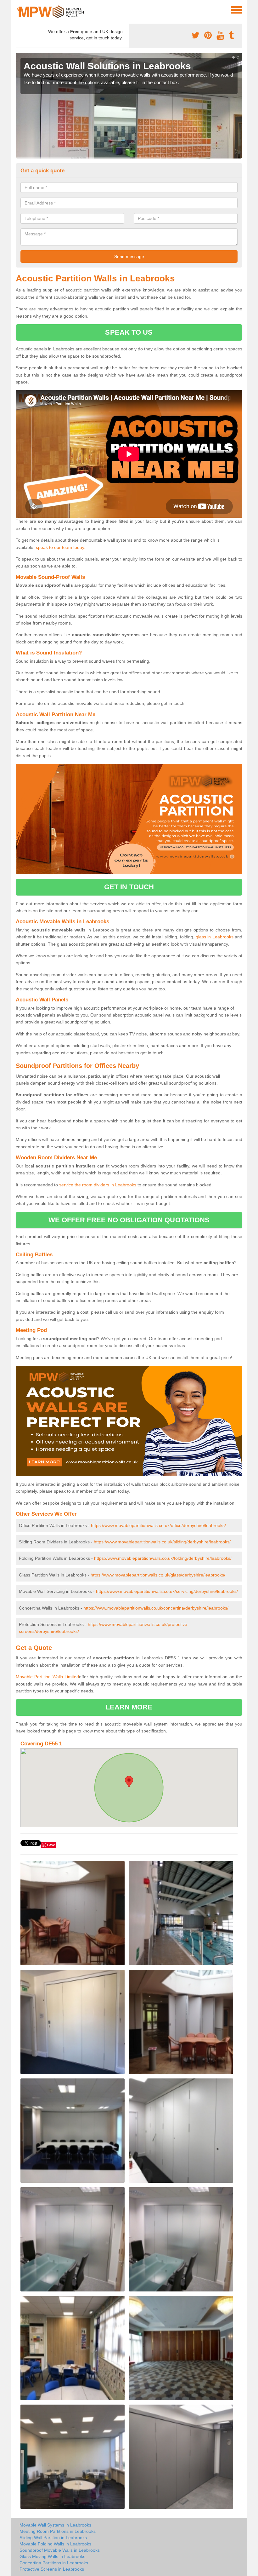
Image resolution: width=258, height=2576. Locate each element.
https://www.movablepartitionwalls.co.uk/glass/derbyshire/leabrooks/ (158, 1575)
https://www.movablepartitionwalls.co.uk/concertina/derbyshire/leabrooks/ (156, 1608)
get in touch (129, 887)
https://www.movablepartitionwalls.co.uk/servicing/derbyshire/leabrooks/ (167, 1591)
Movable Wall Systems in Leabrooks (55, 2525)
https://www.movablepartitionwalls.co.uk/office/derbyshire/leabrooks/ (158, 1525)
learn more (129, 1707)
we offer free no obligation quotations (129, 1220)
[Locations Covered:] (19, 9)
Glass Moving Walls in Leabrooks (52, 2556)
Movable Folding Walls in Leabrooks (55, 2544)
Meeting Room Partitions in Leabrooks (58, 2531)
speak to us (129, 332)
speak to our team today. (61, 547)
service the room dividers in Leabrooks (98, 1185)
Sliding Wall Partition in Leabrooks (53, 2538)
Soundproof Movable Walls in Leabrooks (60, 2550)
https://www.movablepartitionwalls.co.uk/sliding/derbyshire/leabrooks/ (162, 1542)
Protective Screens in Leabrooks (52, 2569)
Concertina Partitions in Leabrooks (54, 2563)
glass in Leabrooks (215, 937)
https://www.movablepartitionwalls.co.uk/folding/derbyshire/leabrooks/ (163, 1558)
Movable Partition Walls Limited (47, 1677)
